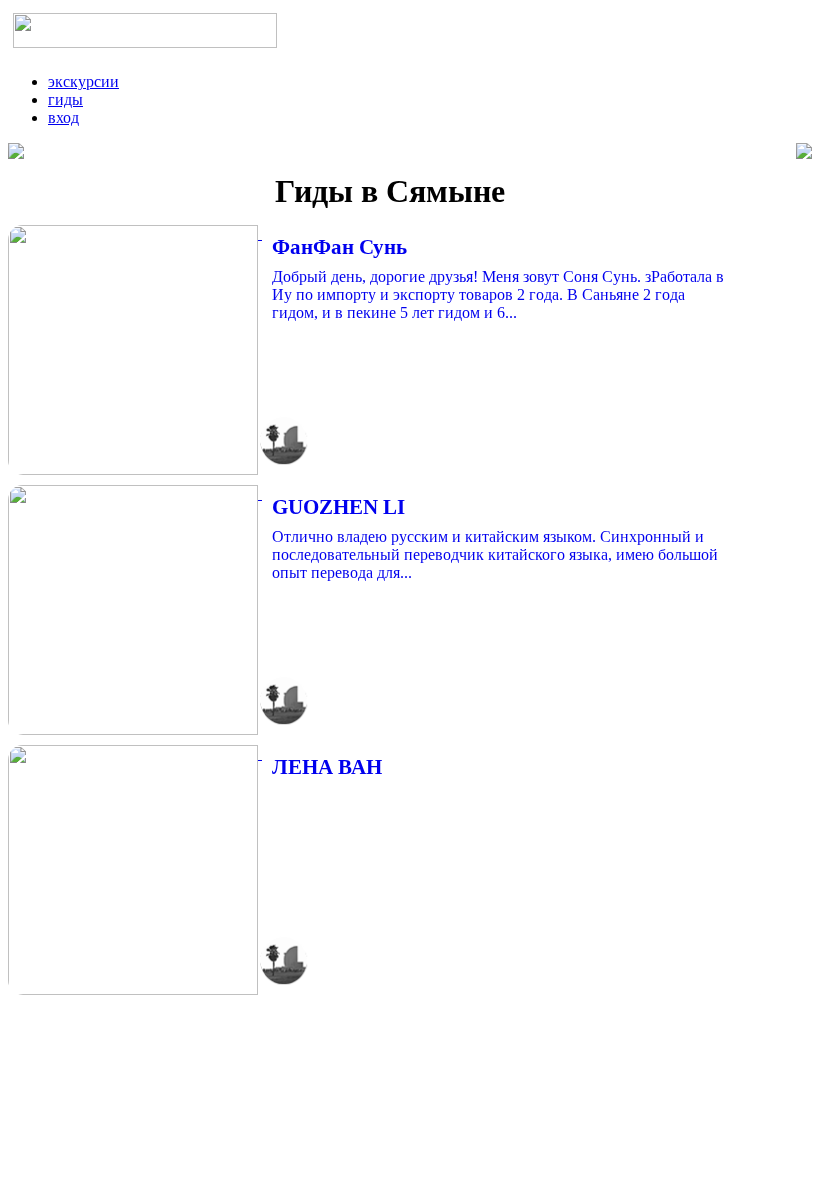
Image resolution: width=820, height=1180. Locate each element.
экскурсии (83, 81)
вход (63, 117)
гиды (65, 99)
